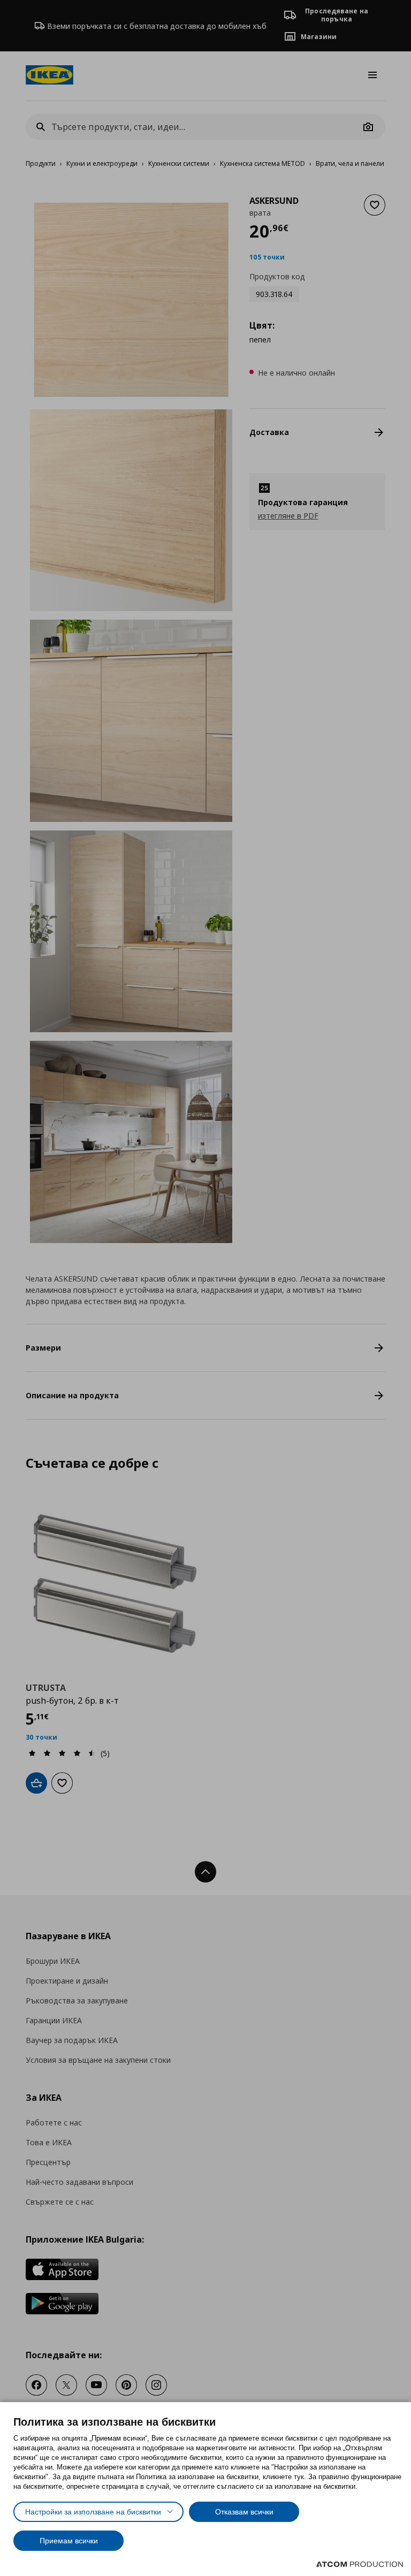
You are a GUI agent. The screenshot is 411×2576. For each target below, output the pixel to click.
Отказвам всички (244, 2512)
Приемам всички (69, 2541)
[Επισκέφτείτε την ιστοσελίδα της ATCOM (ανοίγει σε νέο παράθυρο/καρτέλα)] (360, 2564)
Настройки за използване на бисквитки (93, 2512)
